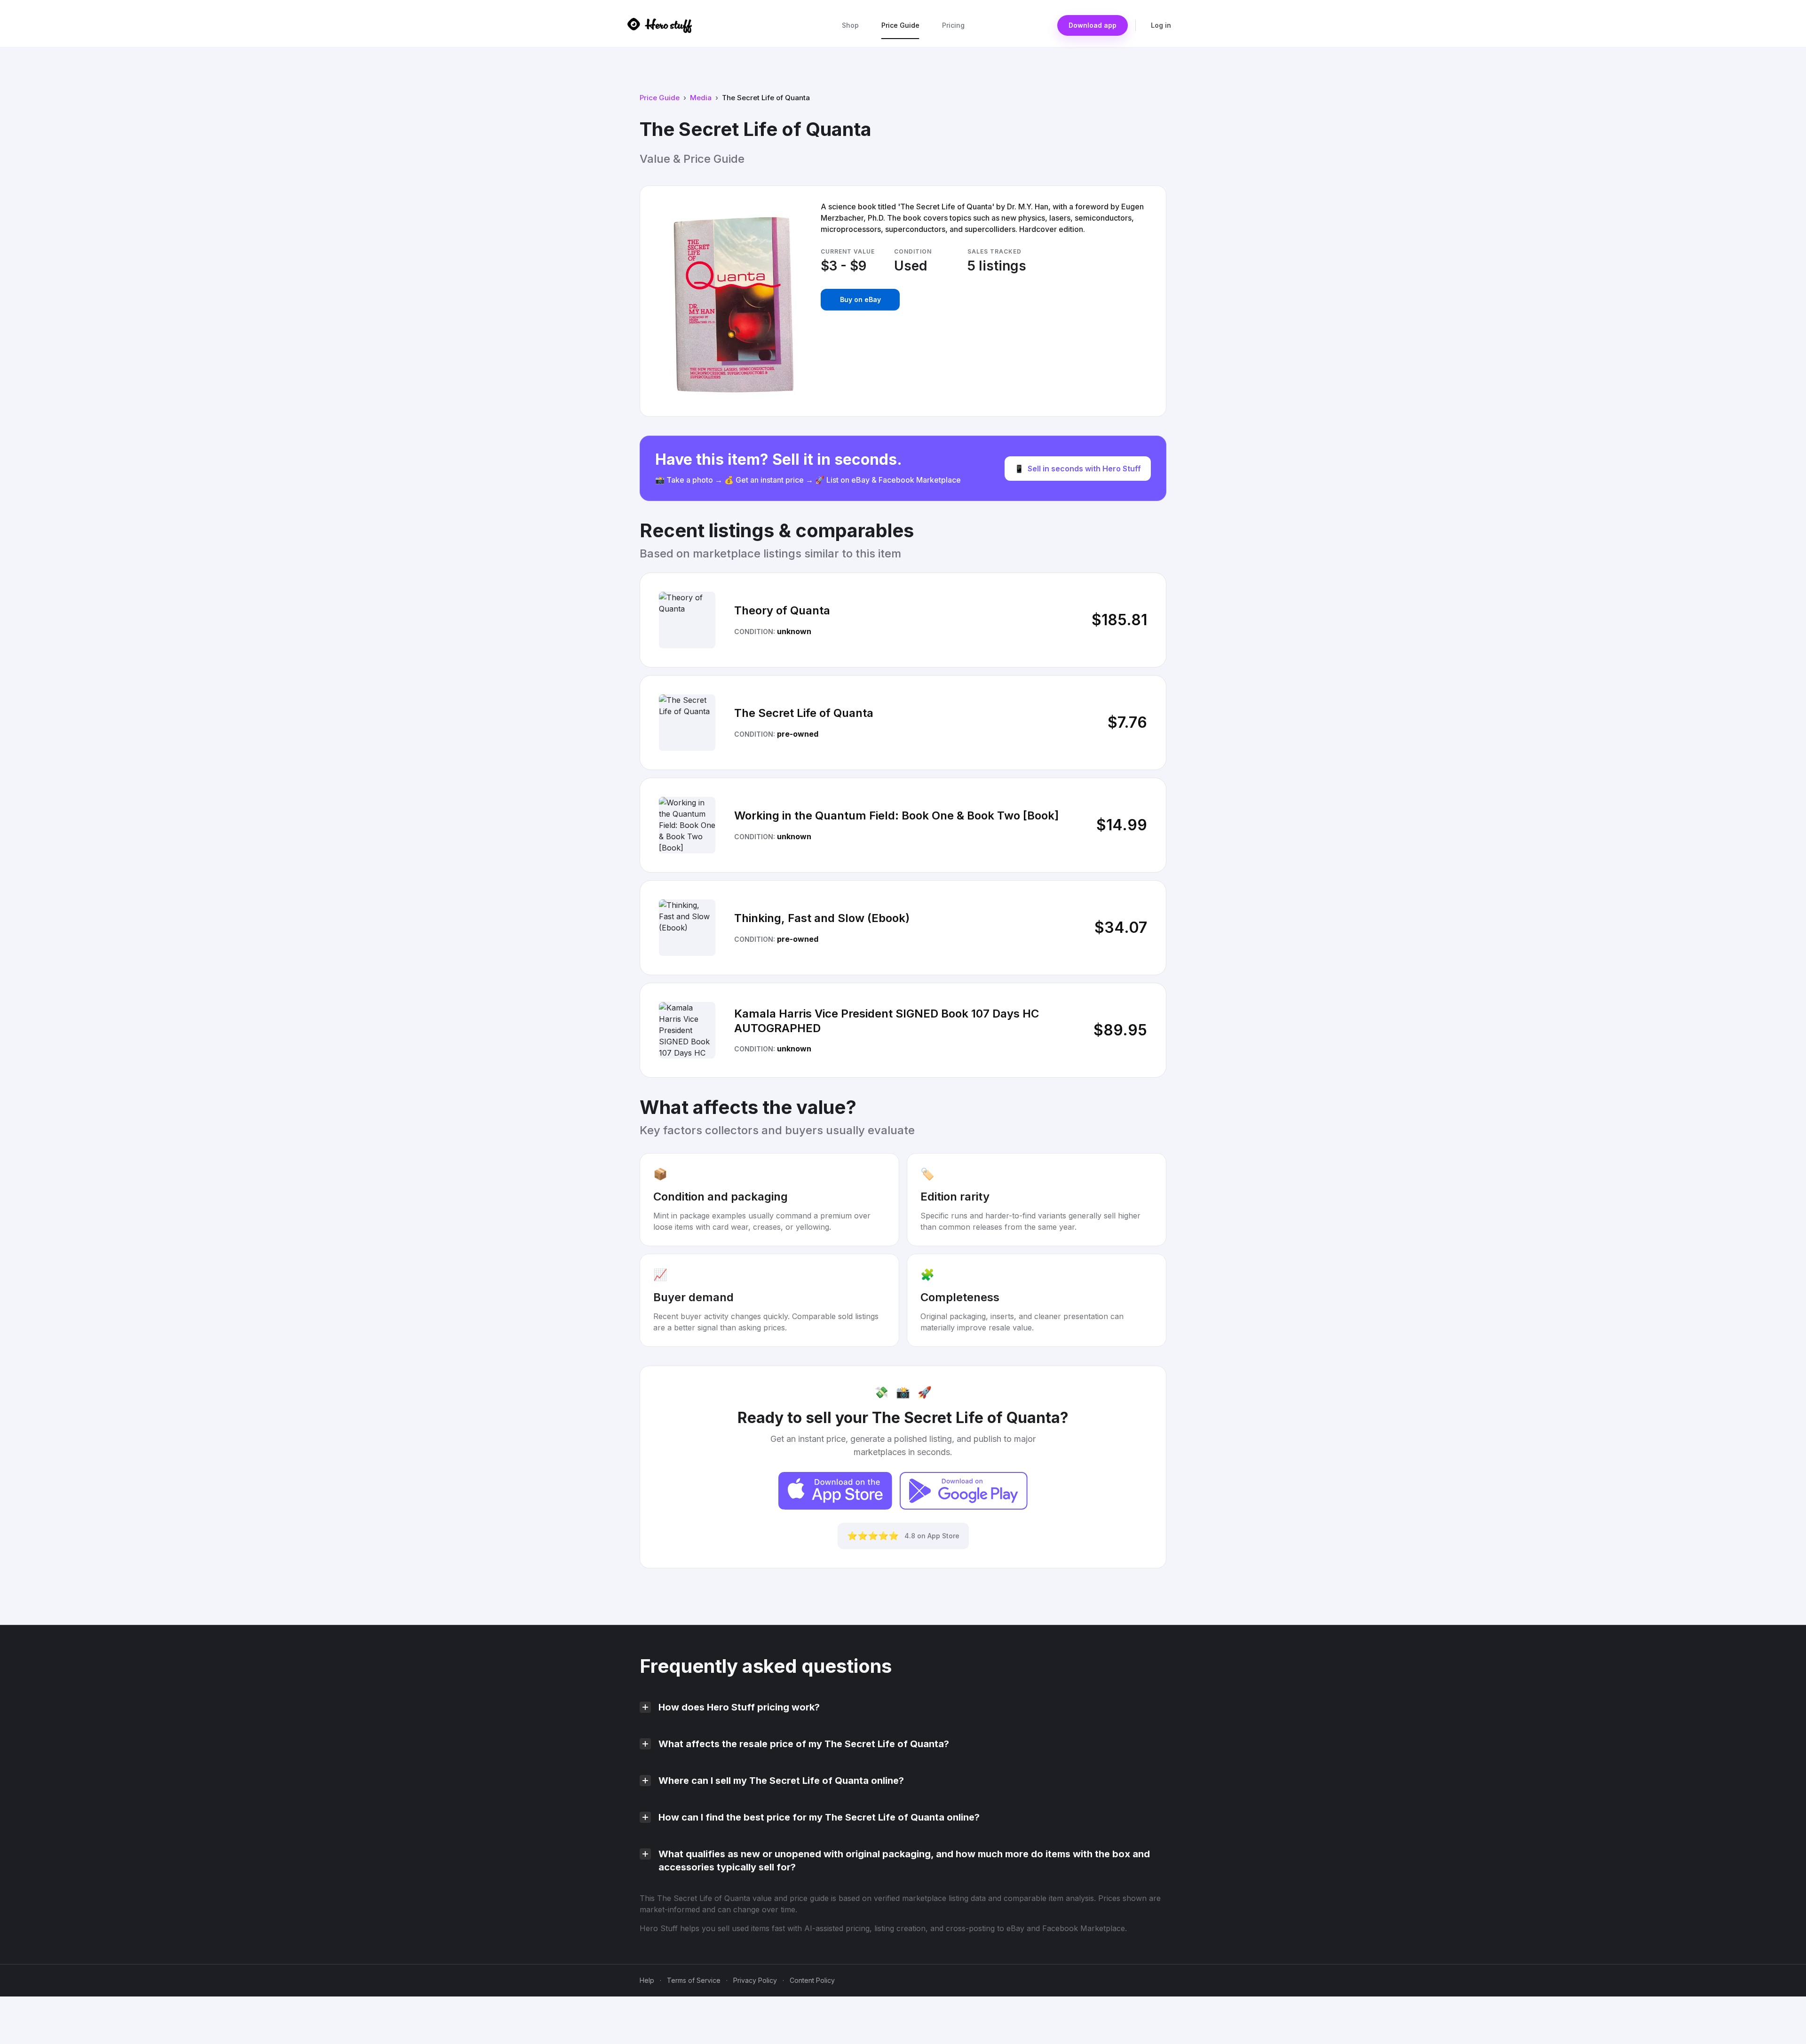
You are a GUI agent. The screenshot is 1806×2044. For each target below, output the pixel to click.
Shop (850, 25)
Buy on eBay (860, 299)
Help (647, 1980)
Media (701, 98)
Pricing (953, 25)
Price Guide (900, 25)
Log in (1161, 25)
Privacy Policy (755, 1980)
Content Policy (812, 1980)
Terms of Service (694, 1980)
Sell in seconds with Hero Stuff (1078, 469)
